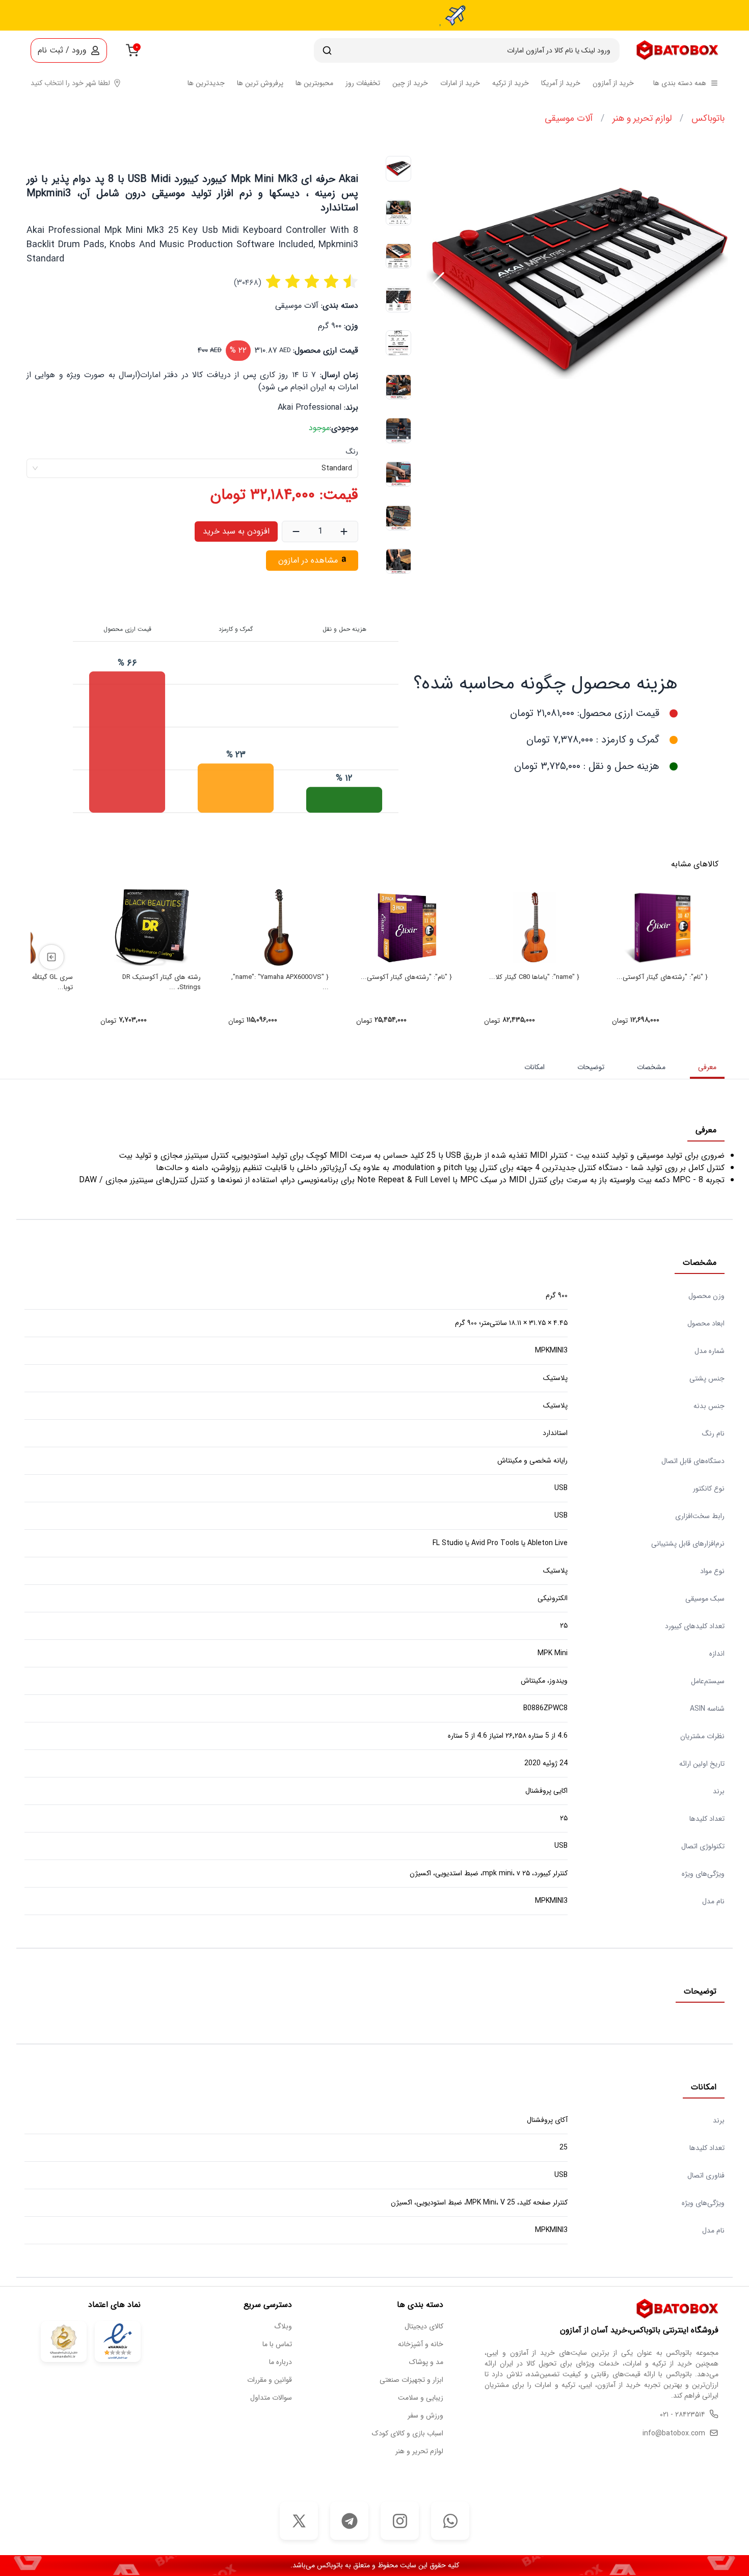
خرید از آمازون (613, 83)
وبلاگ (283, 2327)
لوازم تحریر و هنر (642, 118)
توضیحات (591, 1067)
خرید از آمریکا (561, 83)
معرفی (707, 1067)
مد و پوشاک (426, 2362)
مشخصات (651, 1067)
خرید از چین (410, 83)
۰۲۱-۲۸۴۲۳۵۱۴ (683, 2415)
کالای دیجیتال (424, 2327)
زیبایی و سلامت (421, 2398)
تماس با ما (277, 2344)
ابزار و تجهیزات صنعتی (411, 2380)
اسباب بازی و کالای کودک (408, 2434)
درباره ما (280, 2362)
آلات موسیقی (569, 118)
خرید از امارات (460, 83)
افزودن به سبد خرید (236, 531)
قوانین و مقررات (270, 2380)
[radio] (273, 283)
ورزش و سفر (425, 2416)
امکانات (534, 1067)
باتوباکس (708, 118)
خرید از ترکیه (511, 83)
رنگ (352, 452)
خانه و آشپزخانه (421, 2344)
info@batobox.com (674, 2434)
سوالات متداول (271, 2398)
